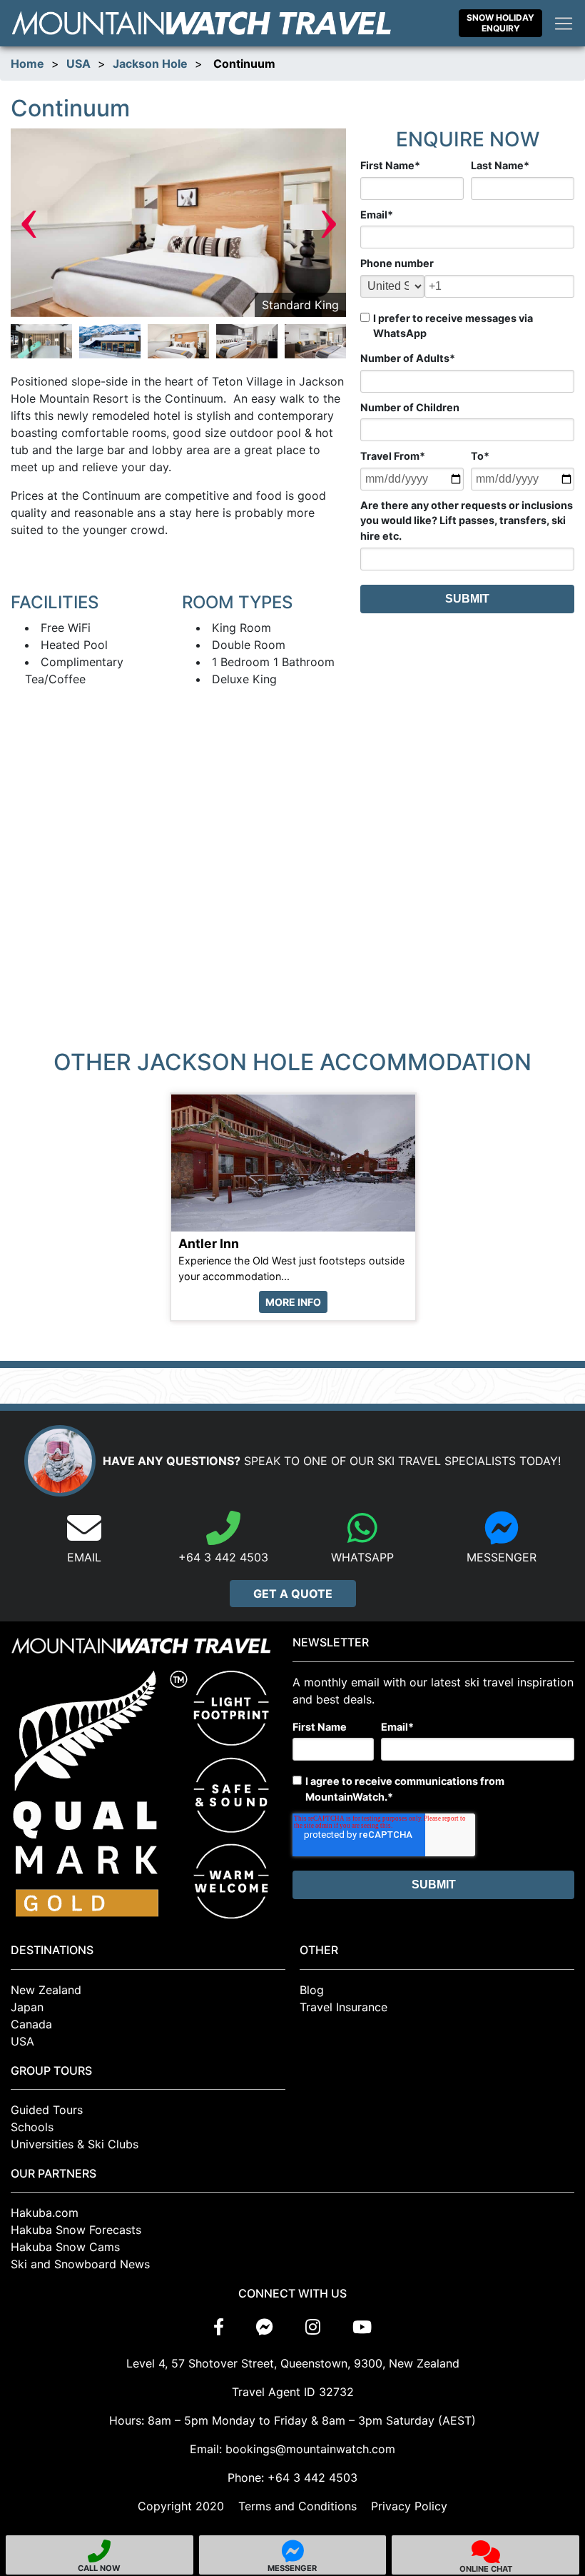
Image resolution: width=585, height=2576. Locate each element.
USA (78, 64)
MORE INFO (293, 1302)
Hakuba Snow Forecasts (76, 2230)
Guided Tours (47, 2110)
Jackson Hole (150, 64)
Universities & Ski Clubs (75, 2144)
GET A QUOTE (293, 1594)
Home (27, 64)
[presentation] (29, 222)
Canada (31, 2024)
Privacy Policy (409, 2506)
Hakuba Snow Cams (65, 2247)
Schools (32, 2127)
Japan (27, 2007)
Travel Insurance (344, 2007)
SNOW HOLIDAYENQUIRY (500, 22)
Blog (312, 1990)
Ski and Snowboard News (80, 2264)
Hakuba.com (45, 2213)
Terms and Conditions (297, 2506)
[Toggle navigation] (564, 24)
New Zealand (46, 1990)
